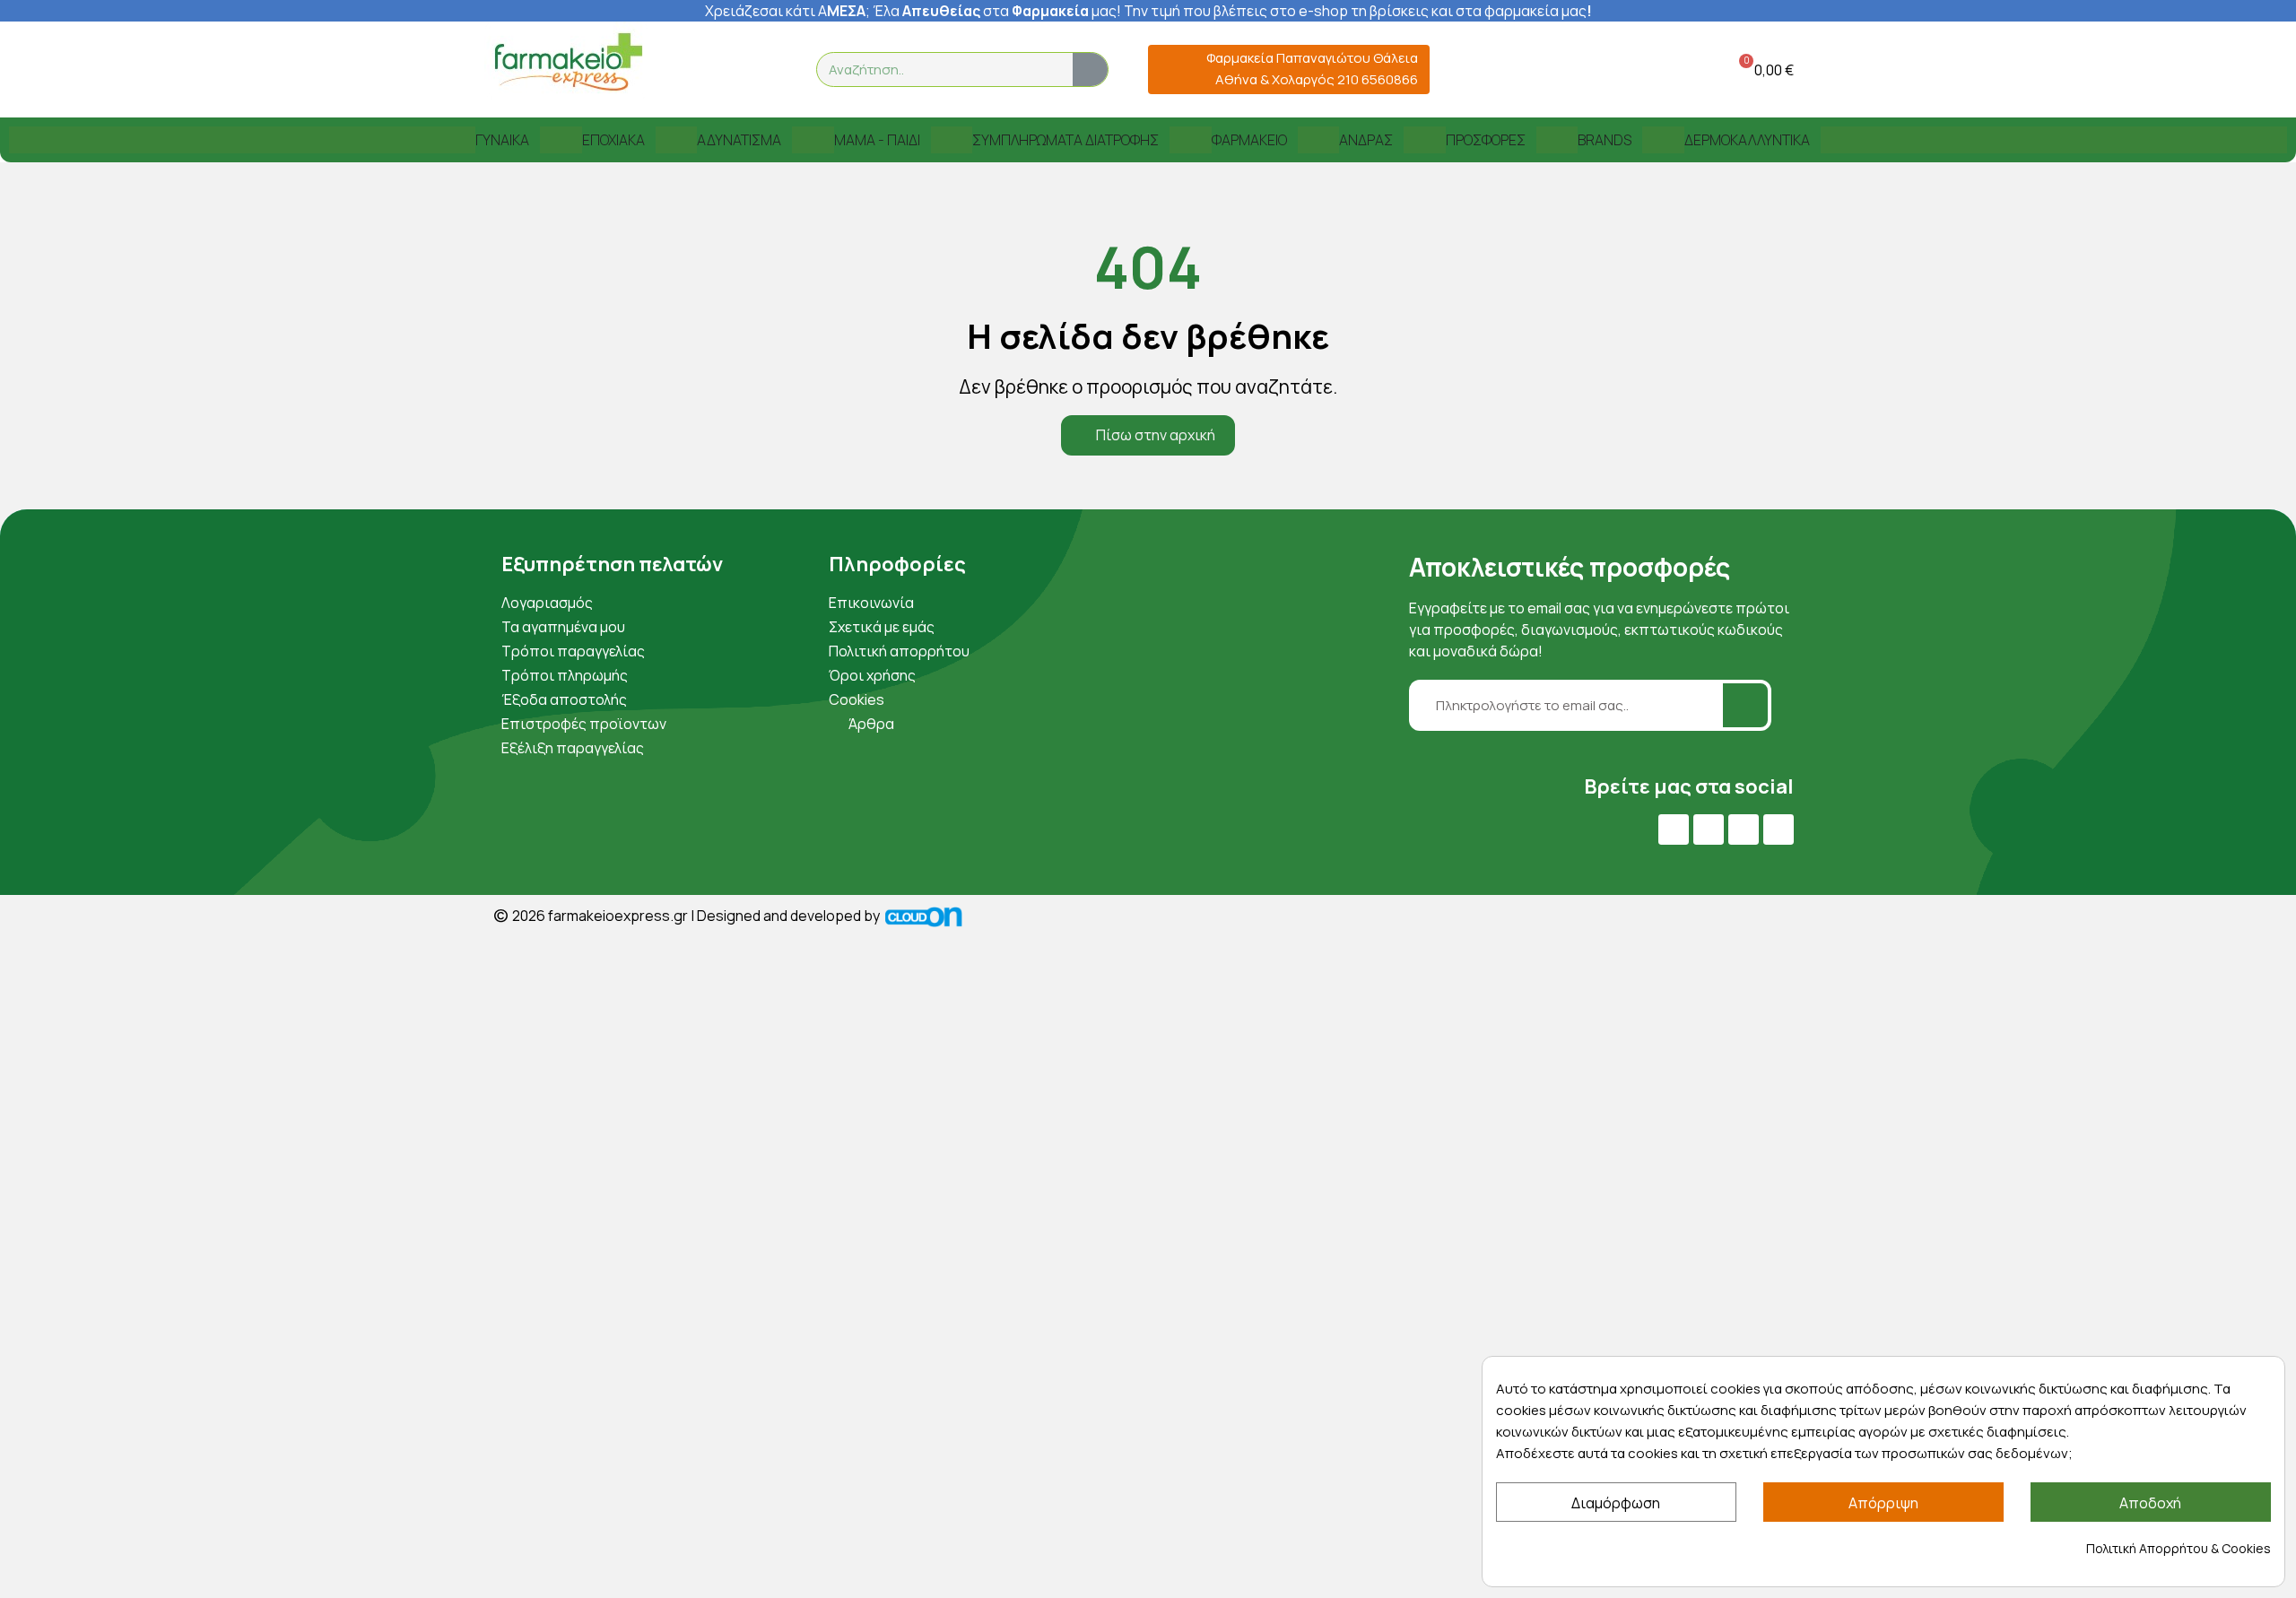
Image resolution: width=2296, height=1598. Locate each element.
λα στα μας (1000, 11)
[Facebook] (1674, 829)
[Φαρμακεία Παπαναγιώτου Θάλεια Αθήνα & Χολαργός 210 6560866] (1169, 69)
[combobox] (934, 69)
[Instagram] (1744, 829)
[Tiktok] (1779, 829)
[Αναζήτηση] (1090, 69)
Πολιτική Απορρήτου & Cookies (2179, 1548)
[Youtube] (1709, 829)
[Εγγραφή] (1745, 705)
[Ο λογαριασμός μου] (1671, 69)
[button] (1763, 69)
